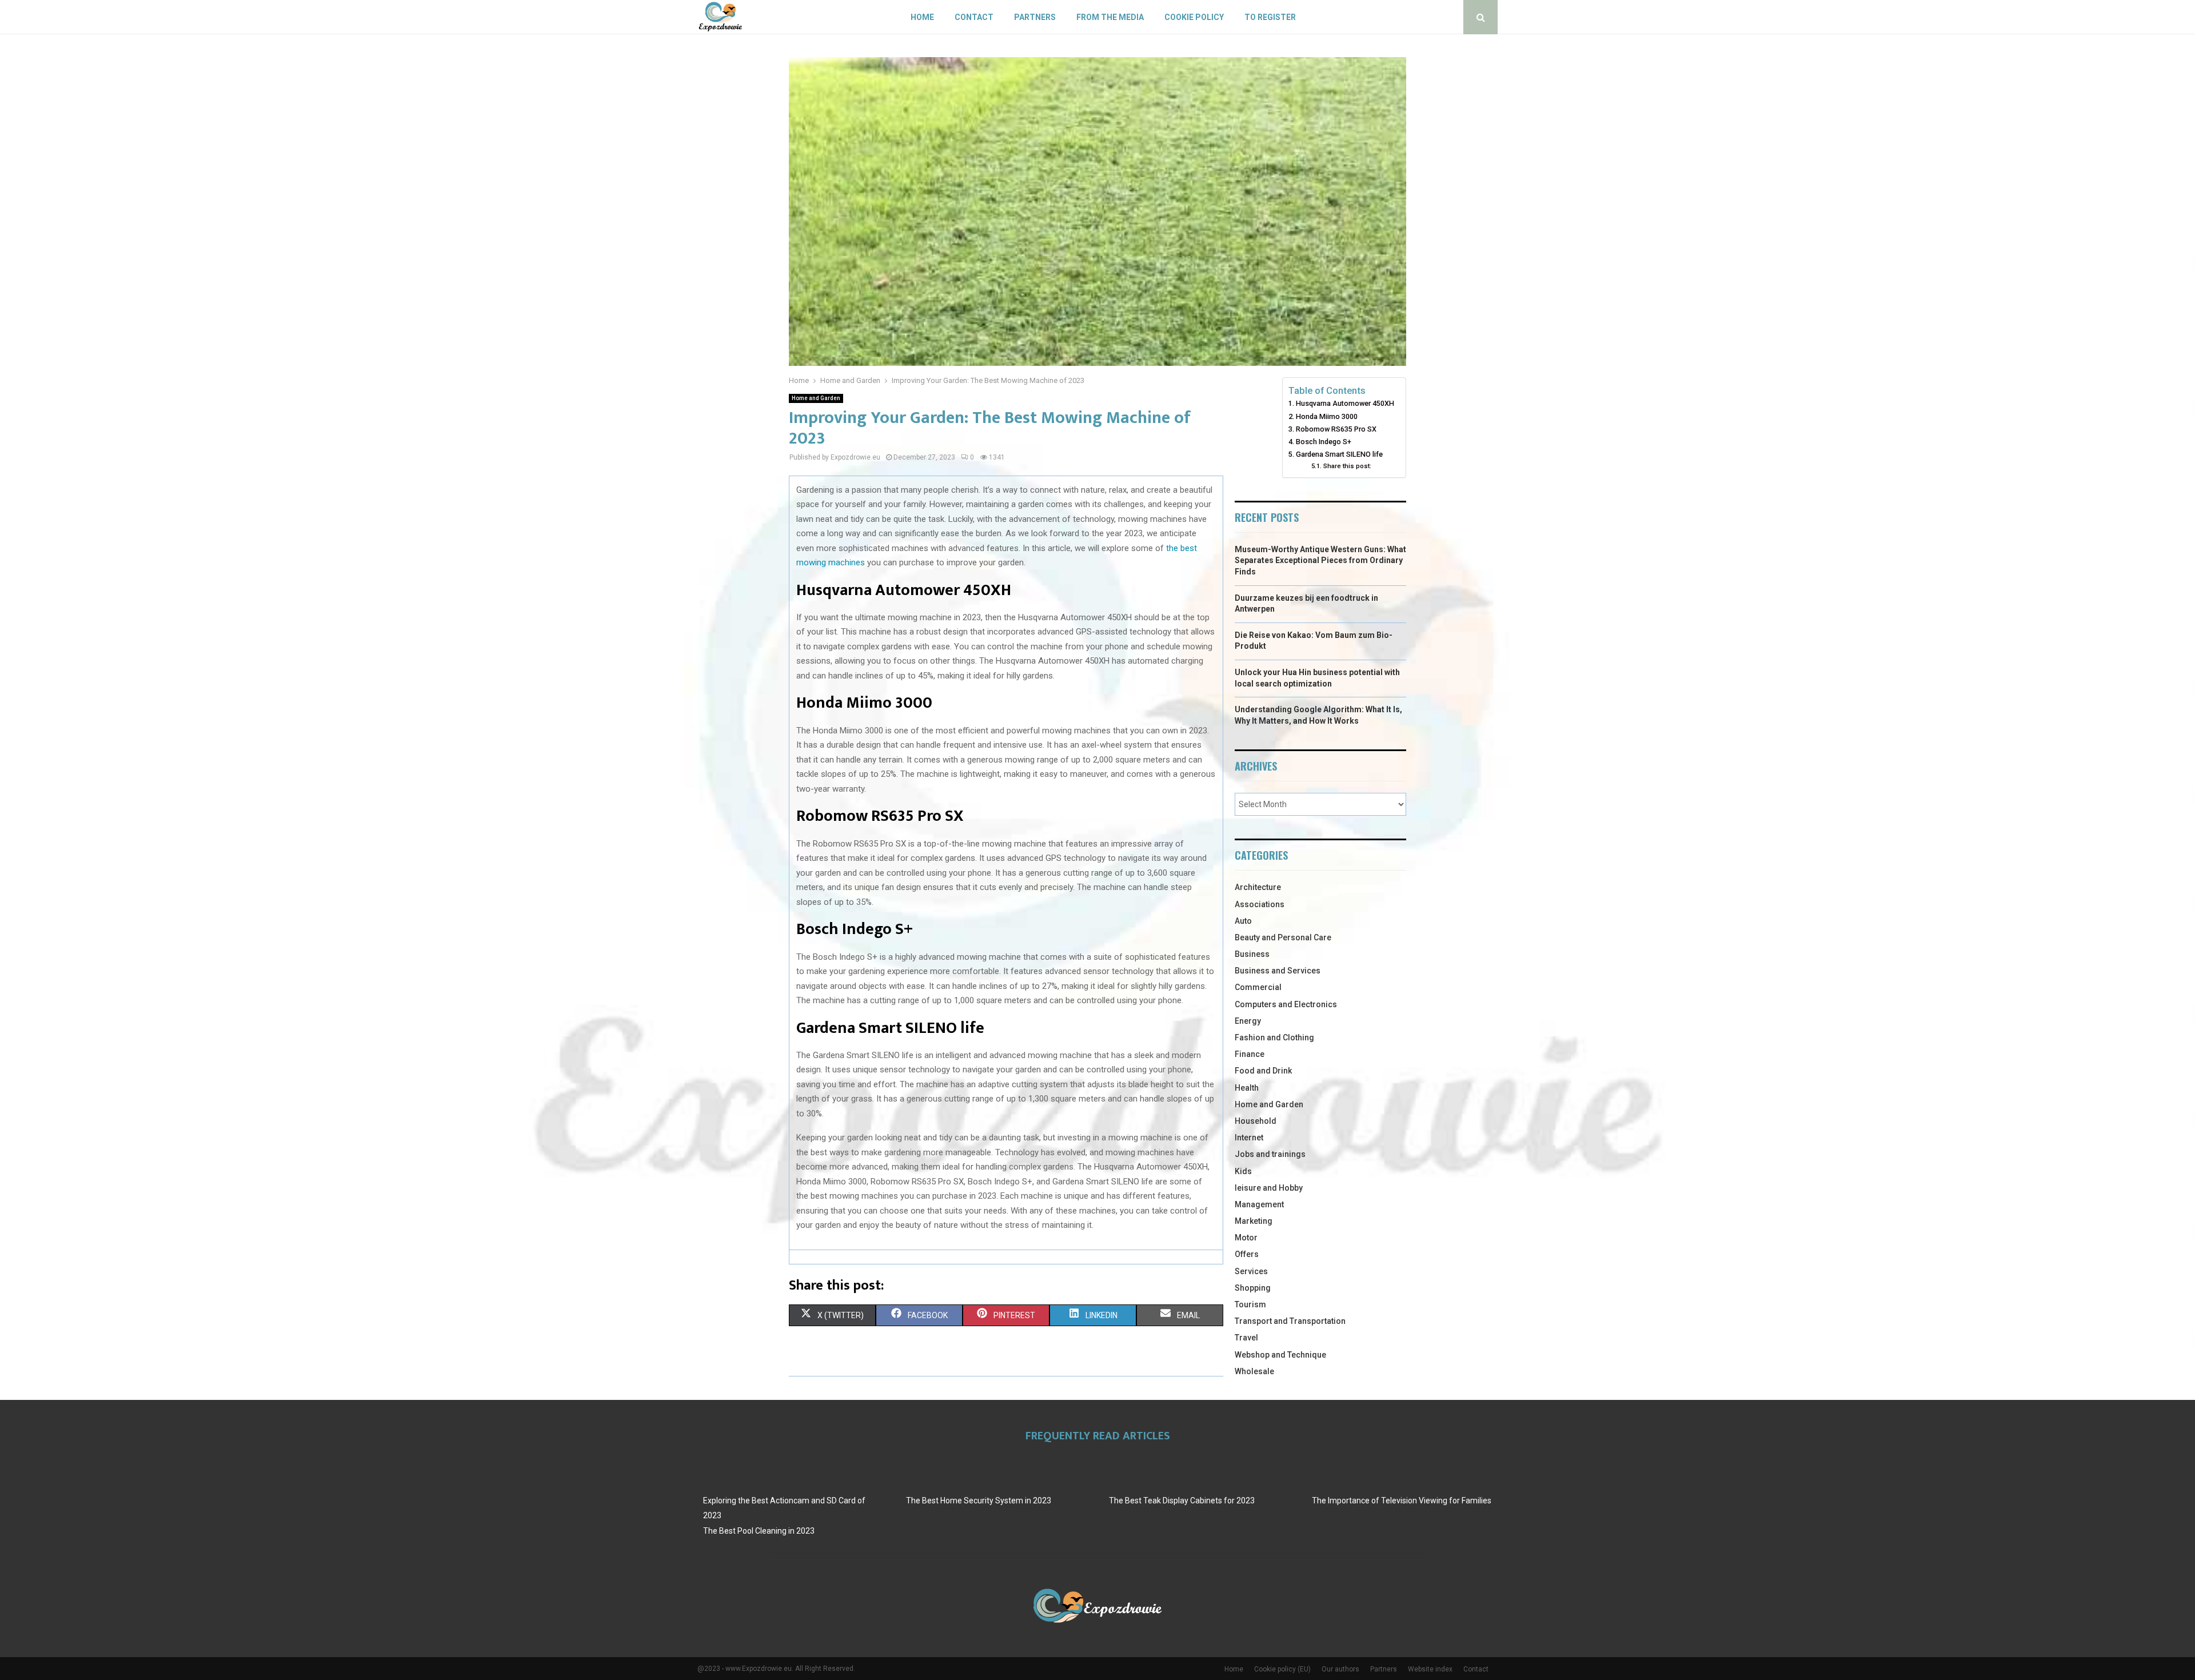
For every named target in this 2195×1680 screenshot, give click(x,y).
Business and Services (1278, 971)
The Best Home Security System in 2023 (979, 1501)
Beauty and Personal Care (1283, 937)
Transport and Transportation (1290, 1321)
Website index (1430, 1669)
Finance (1250, 1054)
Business (1252, 954)
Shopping (1253, 1288)
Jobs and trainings (1270, 1154)
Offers (1247, 1254)
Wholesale (1254, 1371)
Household (1256, 1121)
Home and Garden (816, 398)
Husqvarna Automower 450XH (1345, 403)
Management (1259, 1204)
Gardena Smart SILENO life (1339, 454)
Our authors (1340, 1669)
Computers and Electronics (1286, 1004)
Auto (1243, 921)
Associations (1260, 904)
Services (1251, 1271)
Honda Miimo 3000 (1327, 416)
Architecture (1258, 887)
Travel (1246, 1338)
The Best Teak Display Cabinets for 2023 (1182, 1501)
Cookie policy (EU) (1282, 1669)
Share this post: (1347, 466)
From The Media (1110, 17)
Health (1247, 1088)
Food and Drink (1263, 1071)
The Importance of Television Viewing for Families (1402, 1501)
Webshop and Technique (1280, 1355)
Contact (974, 17)
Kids (1243, 1171)
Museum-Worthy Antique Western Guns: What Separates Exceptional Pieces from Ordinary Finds (1320, 560)
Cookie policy (1194, 17)
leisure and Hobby (1269, 1188)
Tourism (1250, 1304)
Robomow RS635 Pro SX (1336, 429)
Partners (1035, 17)
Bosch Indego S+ (1324, 442)
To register (1270, 17)
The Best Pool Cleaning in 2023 (759, 1531)
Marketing (1254, 1221)
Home (922, 17)
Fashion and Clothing (1274, 1037)
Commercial (1258, 987)
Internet (1249, 1138)
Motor (1246, 1238)
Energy (1248, 1021)
